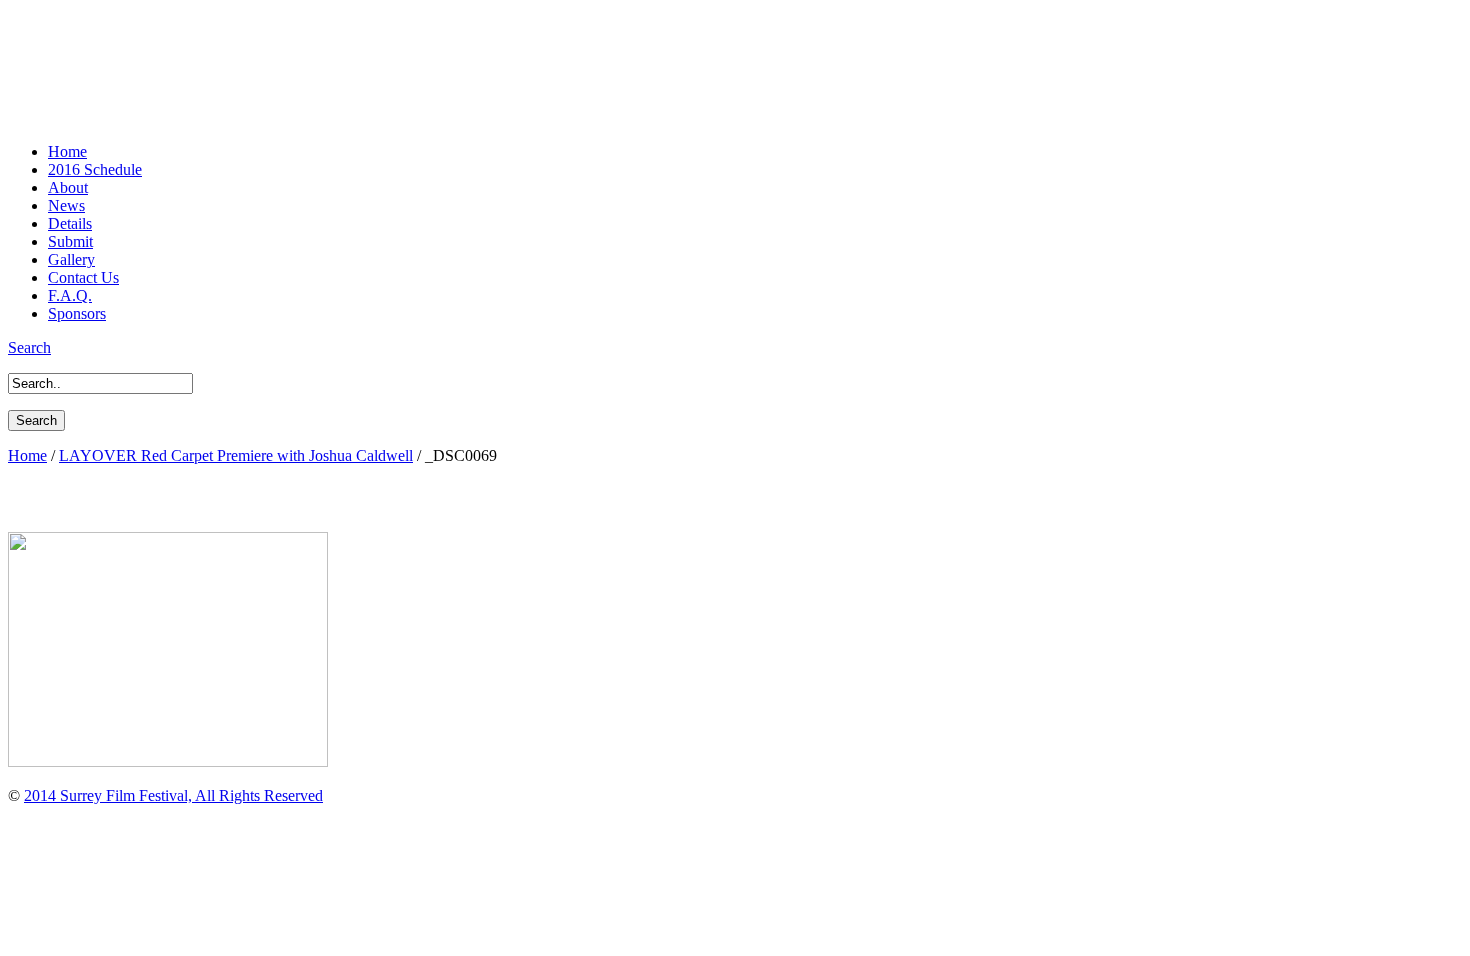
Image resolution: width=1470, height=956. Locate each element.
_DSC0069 (61, 498)
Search (29, 347)
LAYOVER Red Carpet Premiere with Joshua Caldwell (236, 455)
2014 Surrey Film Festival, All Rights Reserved (173, 795)
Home (27, 455)
